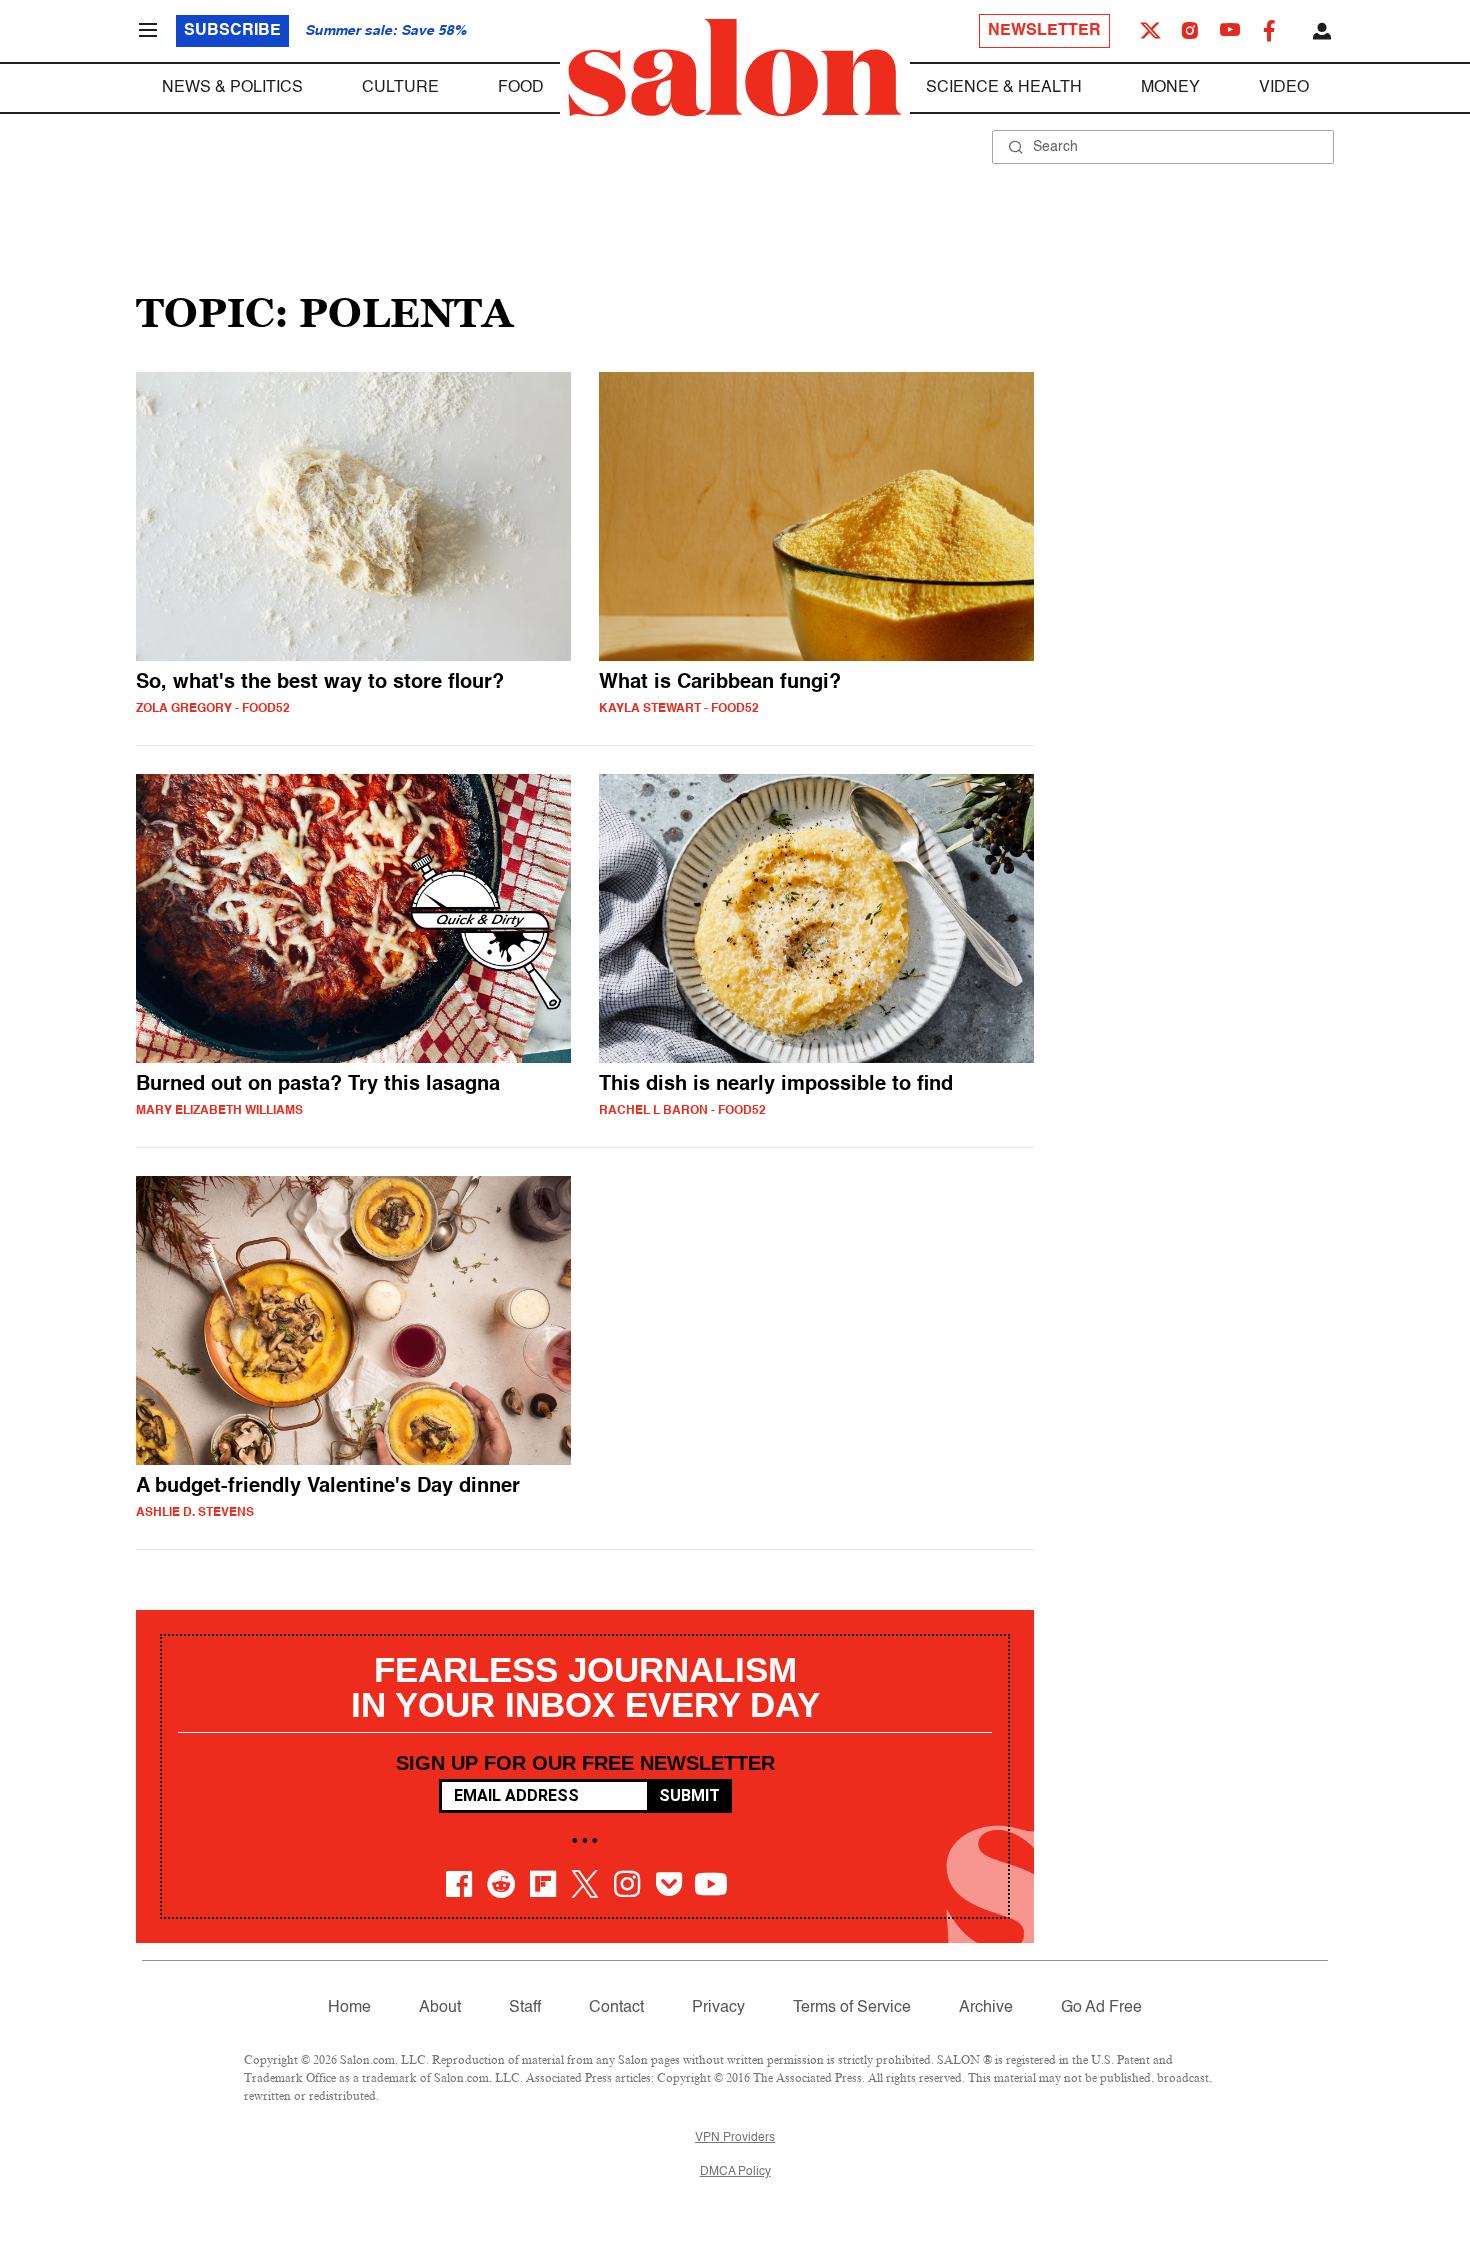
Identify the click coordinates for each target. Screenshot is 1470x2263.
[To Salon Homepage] (735, 68)
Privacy (718, 2008)
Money (1170, 88)
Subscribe (232, 31)
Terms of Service (852, 2008)
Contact (616, 2008)
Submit (689, 1795)
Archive (986, 2008)
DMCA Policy (735, 2172)
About (440, 2008)
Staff (525, 2008)
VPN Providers (735, 2138)
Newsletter (1044, 31)
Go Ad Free (1101, 2008)
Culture (400, 88)
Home (349, 2008)
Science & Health (1004, 88)
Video (1284, 88)
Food (521, 88)
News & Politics (232, 88)
